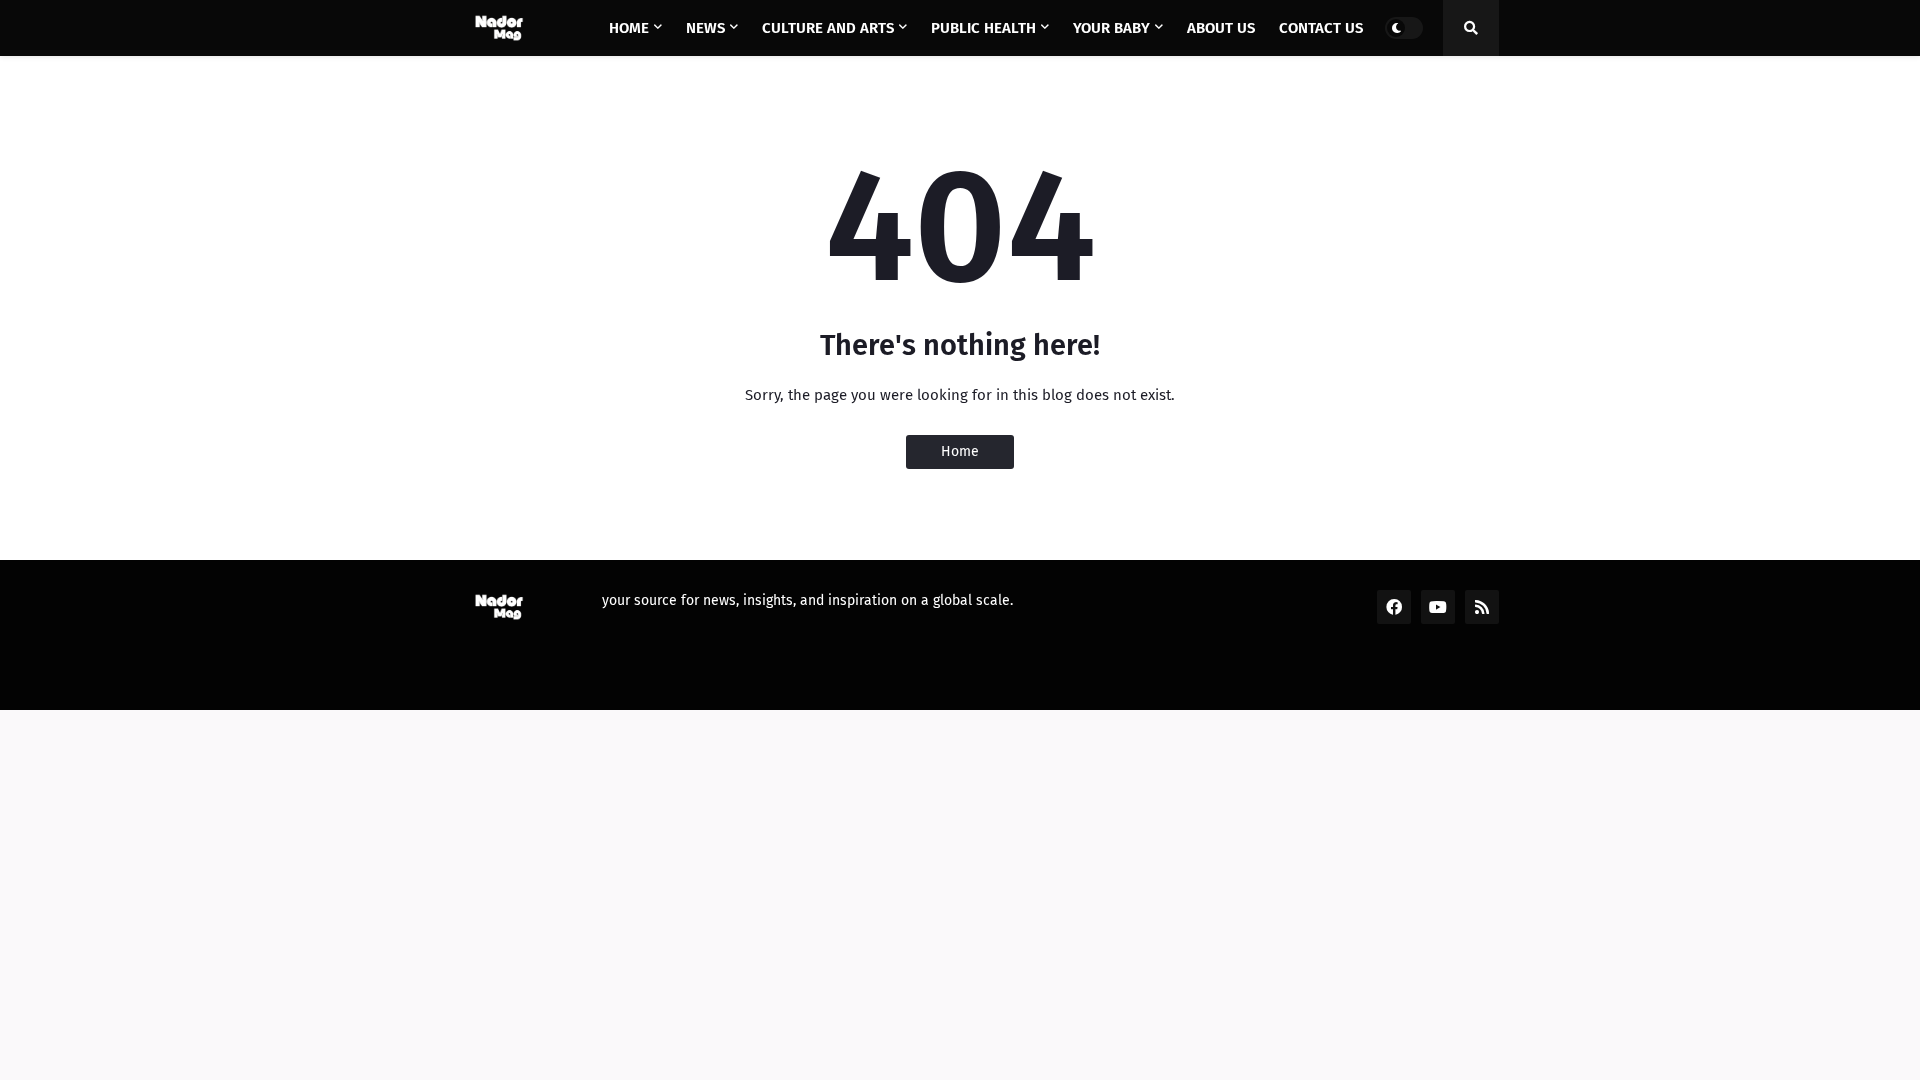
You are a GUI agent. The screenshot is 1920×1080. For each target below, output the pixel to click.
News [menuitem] (705, 28)
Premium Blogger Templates (586, 681)
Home (960, 451)
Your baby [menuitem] (1111, 28)
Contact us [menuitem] (1321, 28)
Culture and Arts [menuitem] (828, 28)
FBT (719, 681)
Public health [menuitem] (983, 28)
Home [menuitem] (629, 28)
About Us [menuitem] (1221, 28)
